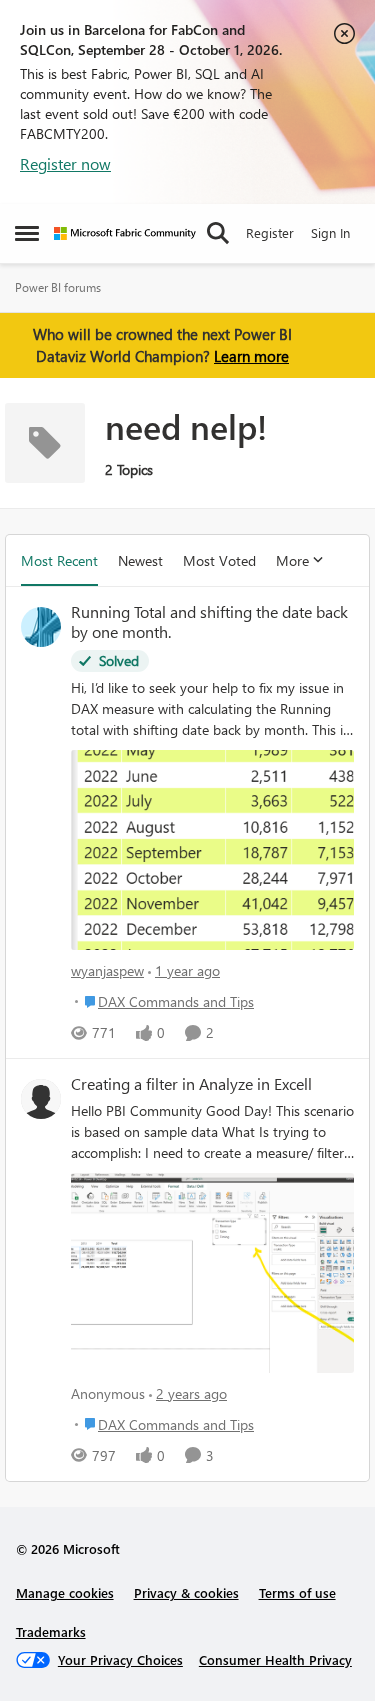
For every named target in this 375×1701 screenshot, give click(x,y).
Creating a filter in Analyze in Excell (191, 1084)
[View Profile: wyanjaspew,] (41, 627)
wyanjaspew (107, 970)
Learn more (251, 356)
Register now (65, 163)
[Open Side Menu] (27, 233)
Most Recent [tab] (59, 560)
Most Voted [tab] (219, 560)
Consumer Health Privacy (275, 1659)
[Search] (218, 233)
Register (270, 232)
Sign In (330, 232)
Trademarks (51, 1631)
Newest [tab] (140, 560)
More (292, 560)
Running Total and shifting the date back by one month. (209, 622)
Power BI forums (58, 287)
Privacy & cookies (186, 1592)
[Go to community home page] (125, 233)
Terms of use (297, 1592)
